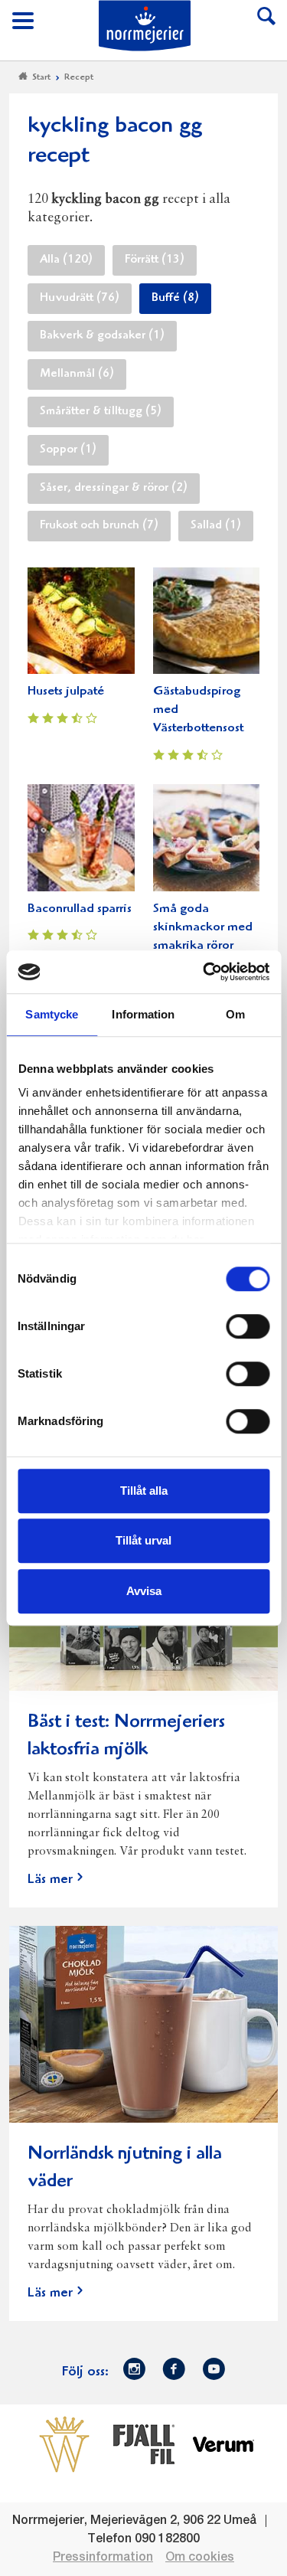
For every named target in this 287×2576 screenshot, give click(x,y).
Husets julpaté (66, 692)
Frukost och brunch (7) (99, 526)
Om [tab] (235, 1014)
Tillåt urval (143, 1540)
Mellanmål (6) (77, 374)
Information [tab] (143, 1014)
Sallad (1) (216, 526)
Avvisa (144, 1591)
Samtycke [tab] (52, 1014)
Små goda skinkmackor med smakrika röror (203, 928)
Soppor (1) (68, 450)
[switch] (248, 1325)
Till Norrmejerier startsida (145, 26)
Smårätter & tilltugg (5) (101, 412)
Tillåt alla (144, 1491)
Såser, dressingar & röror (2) (114, 489)
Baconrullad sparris (80, 909)
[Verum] (223, 2444)
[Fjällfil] (144, 2444)
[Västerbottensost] (64, 2444)
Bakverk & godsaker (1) (102, 336)
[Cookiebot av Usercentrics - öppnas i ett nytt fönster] (204, 972)
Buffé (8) (175, 299)
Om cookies (200, 2558)
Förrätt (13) (155, 260)
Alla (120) (66, 260)
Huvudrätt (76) (80, 299)
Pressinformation (103, 2558)
